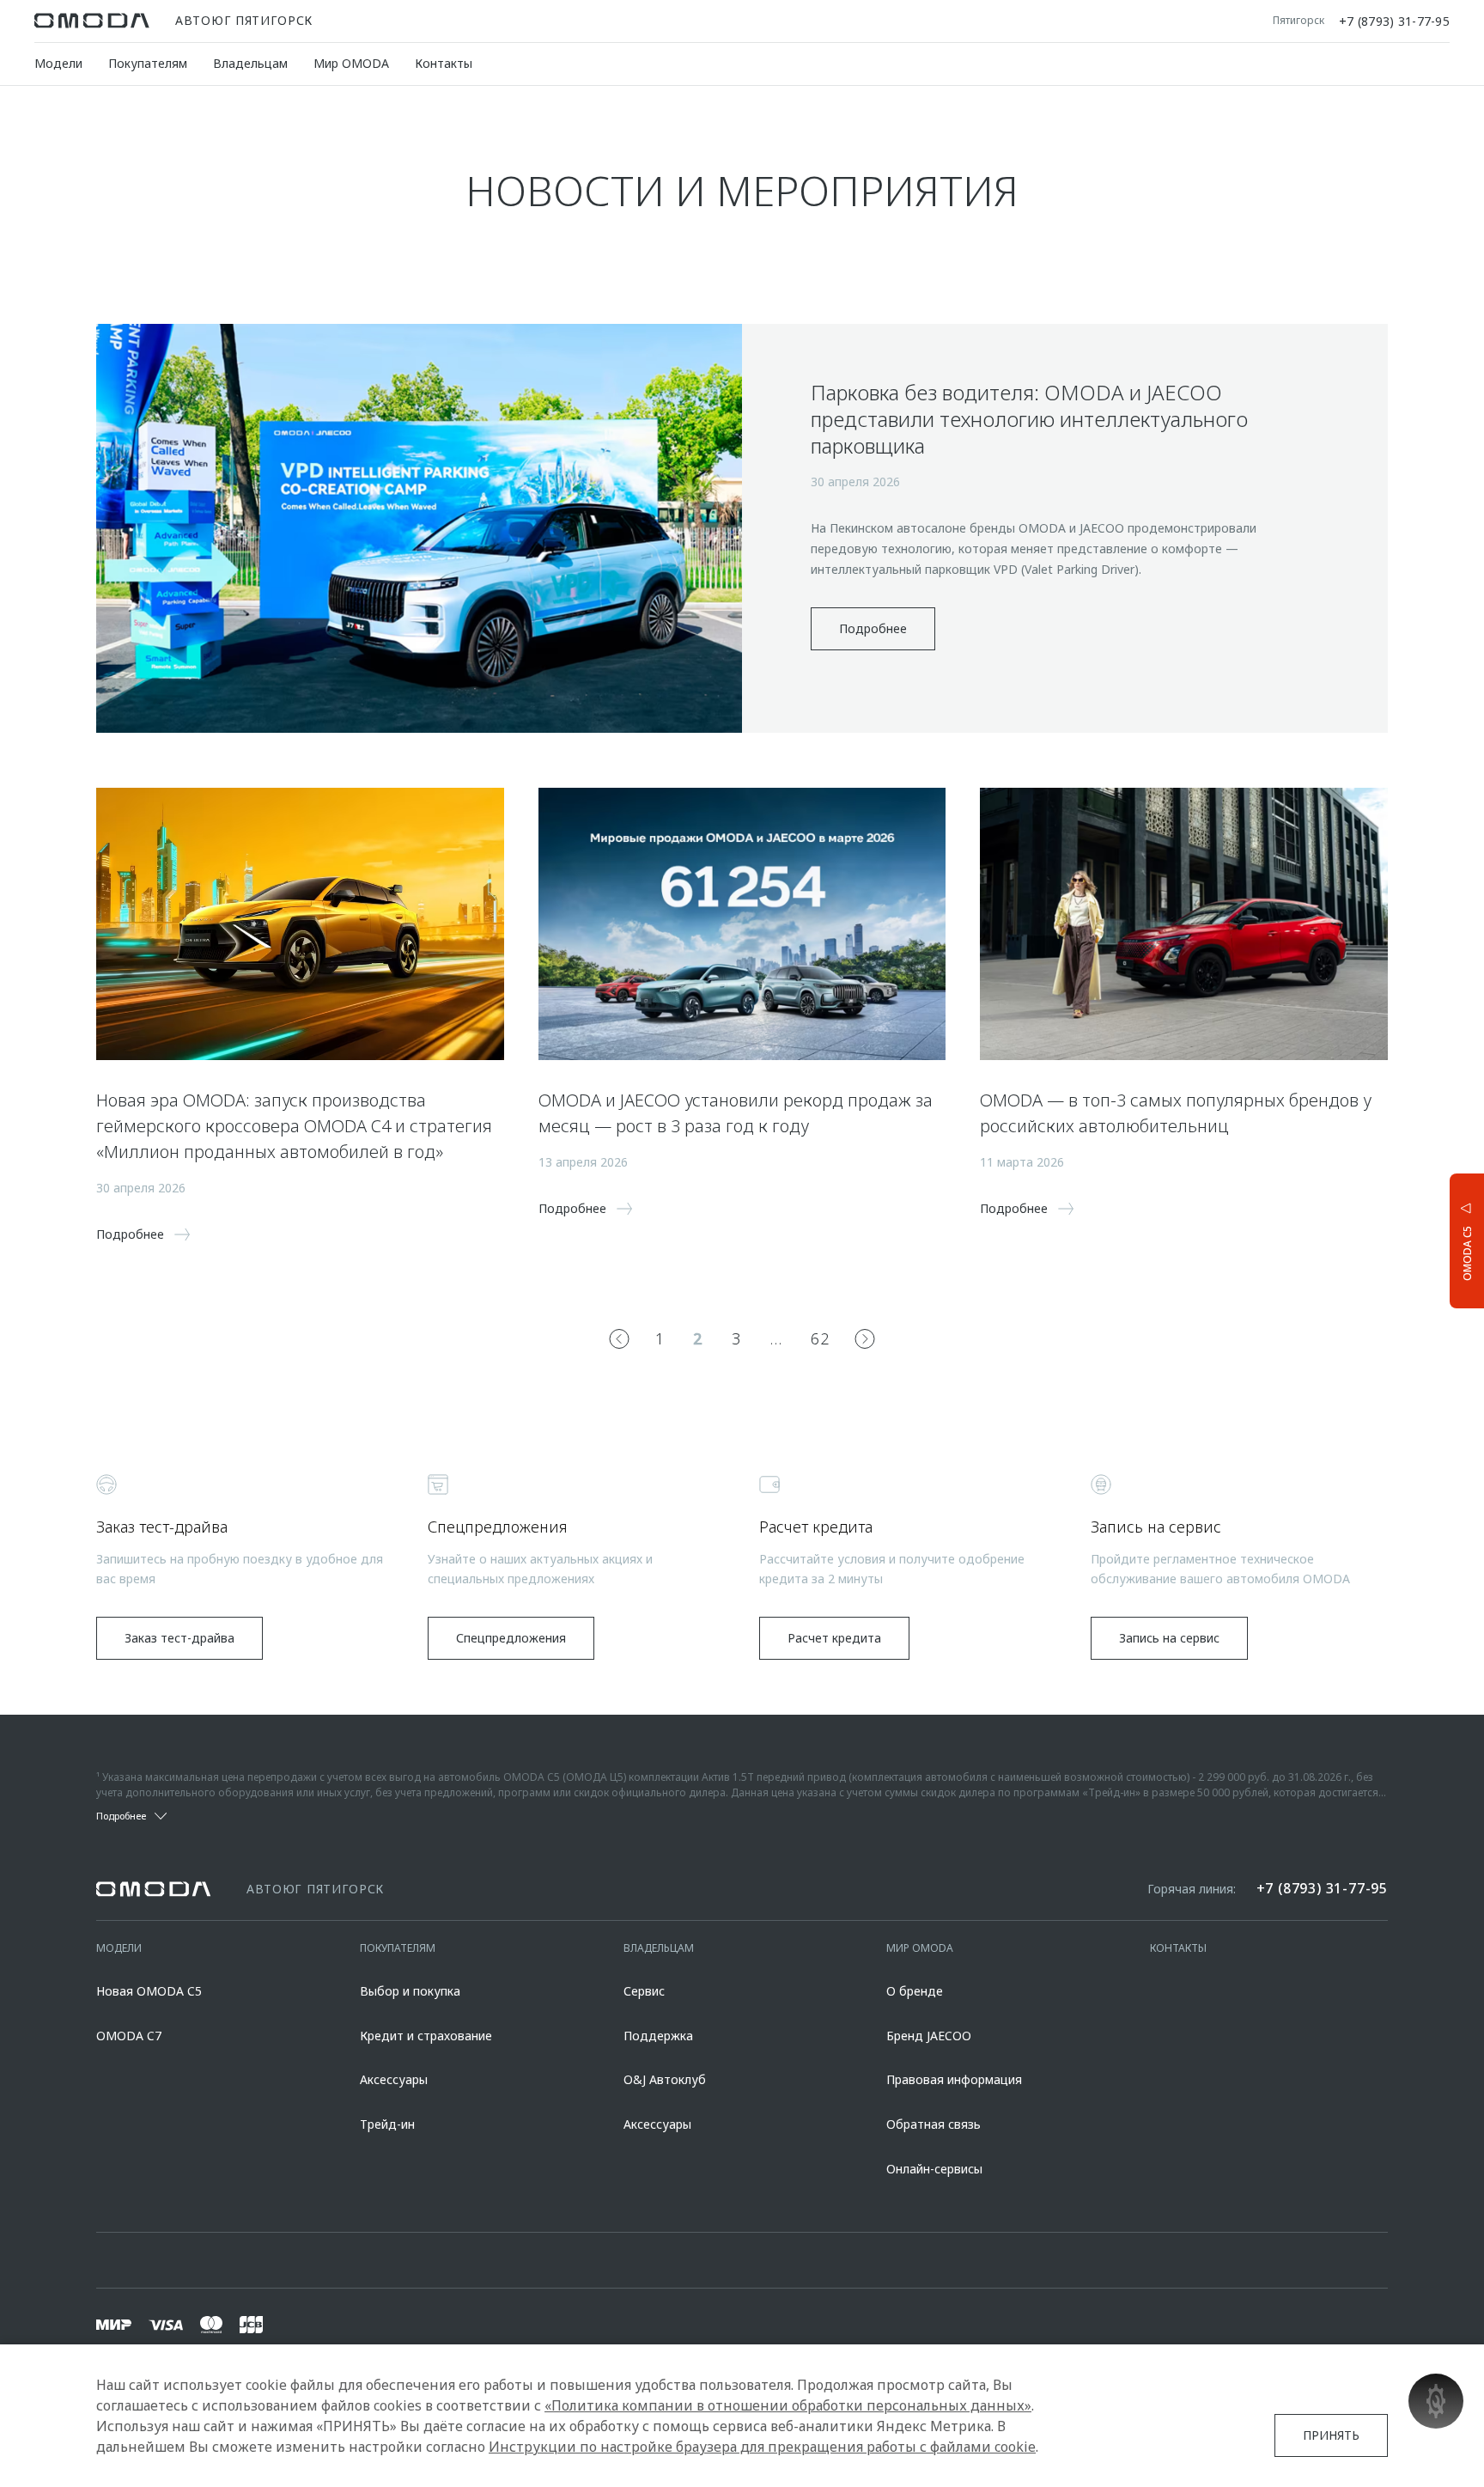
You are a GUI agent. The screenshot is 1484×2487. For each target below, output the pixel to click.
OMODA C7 (129, 2036)
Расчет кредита (834, 1638)
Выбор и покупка (410, 1991)
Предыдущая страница (619, 1338)
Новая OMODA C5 (149, 1991)
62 (820, 1338)
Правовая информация (954, 2079)
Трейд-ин (387, 2124)
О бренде (915, 1991)
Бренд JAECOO (929, 2036)
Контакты (444, 63)
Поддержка (658, 2036)
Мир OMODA (351, 63)
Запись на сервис (1169, 1638)
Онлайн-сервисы (934, 2169)
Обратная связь (934, 2124)
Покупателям (148, 63)
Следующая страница (865, 1338)
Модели (58, 63)
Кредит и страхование (426, 2036)
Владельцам (250, 63)
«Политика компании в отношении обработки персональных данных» (788, 2405)
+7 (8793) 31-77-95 (1394, 21)
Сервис (644, 1991)
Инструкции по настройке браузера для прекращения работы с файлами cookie (762, 2447)
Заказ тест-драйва (179, 1638)
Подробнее (873, 628)
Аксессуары (394, 2079)
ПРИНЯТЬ (1331, 2435)
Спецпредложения (511, 1638)
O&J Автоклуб (665, 2079)
